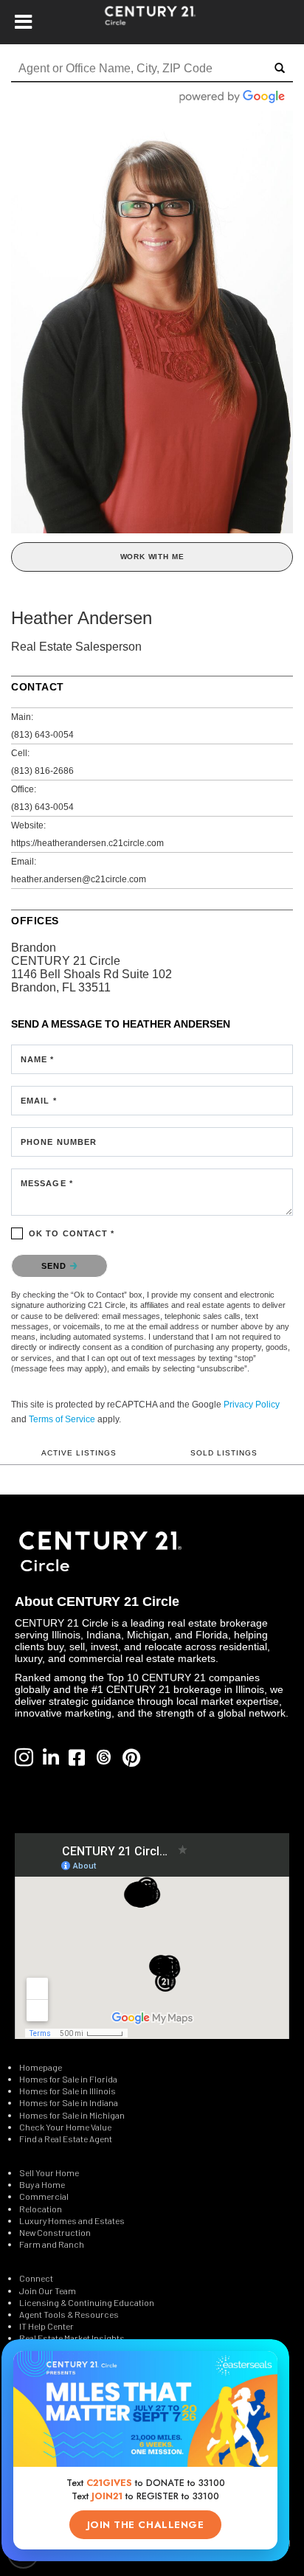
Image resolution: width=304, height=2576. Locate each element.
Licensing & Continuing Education (87, 2302)
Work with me (152, 557)
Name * (38, 1059)
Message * (47, 1183)
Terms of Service (62, 1419)
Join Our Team (48, 2291)
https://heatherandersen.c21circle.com (87, 843)
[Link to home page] (152, 22)
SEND (56, 1266)
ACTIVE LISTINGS (79, 1453)
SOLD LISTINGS (224, 1453)
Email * (39, 1101)
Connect (36, 2278)
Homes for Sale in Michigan (72, 2115)
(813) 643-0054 (42, 735)
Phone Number (59, 1142)
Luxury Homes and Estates (72, 2220)
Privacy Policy (252, 1405)
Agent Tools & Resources (69, 2314)
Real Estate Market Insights (72, 2338)
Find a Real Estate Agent (66, 2139)
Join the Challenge (145, 2525)
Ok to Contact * (72, 1233)
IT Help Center (46, 2326)
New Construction (56, 2232)
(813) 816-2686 (42, 771)
